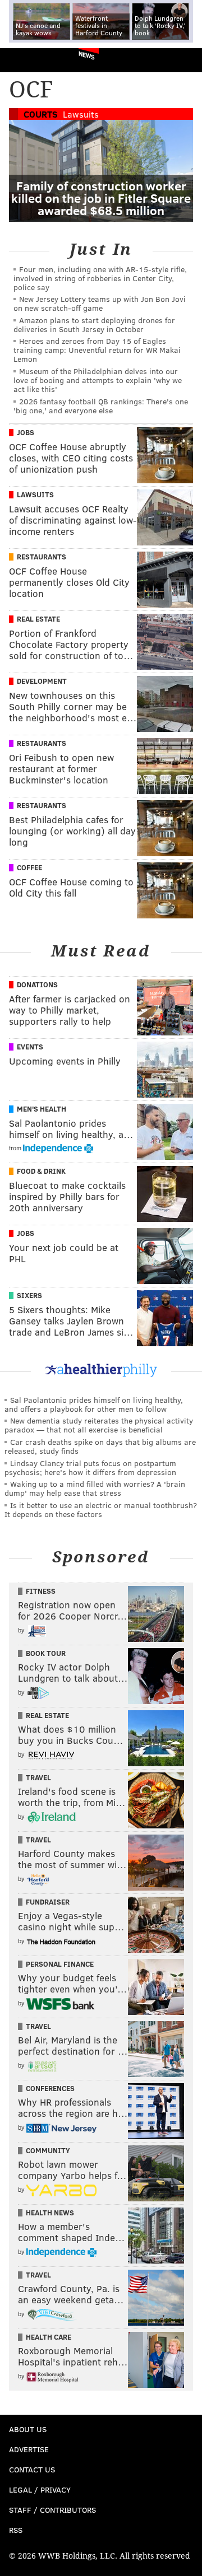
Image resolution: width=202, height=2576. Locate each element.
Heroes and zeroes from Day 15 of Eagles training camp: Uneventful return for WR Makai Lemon (97, 350)
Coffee (29, 867)
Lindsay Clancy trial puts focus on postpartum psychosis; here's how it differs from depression (90, 1467)
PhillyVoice (27, 60)
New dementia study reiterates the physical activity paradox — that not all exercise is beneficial (99, 1425)
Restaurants (42, 557)
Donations (37, 984)
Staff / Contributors (52, 2510)
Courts (41, 114)
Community (48, 2150)
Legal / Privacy (40, 2489)
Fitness (41, 1591)
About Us (28, 2429)
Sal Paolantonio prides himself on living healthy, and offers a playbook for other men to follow (94, 1404)
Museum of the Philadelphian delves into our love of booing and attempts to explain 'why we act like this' (98, 380)
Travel (38, 1777)
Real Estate (38, 619)
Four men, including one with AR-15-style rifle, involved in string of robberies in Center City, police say (100, 278)
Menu (184, 60)
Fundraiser (48, 1902)
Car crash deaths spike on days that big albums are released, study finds (100, 1446)
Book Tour (46, 1653)
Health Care (49, 2337)
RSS (16, 2530)
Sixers (29, 1295)
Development (42, 681)
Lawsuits (81, 114)
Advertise (29, 2449)
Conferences (50, 2088)
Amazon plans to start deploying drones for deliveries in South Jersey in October (94, 325)
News (87, 55)
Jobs (26, 432)
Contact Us (32, 2469)
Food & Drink (41, 1171)
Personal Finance (60, 1964)
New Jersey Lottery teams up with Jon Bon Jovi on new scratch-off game (100, 303)
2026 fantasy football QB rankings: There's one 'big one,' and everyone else (101, 406)
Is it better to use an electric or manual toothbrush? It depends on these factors (101, 1509)
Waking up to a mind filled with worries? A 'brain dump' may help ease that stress (95, 1488)
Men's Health (42, 1109)
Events (30, 1047)
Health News (50, 2213)
